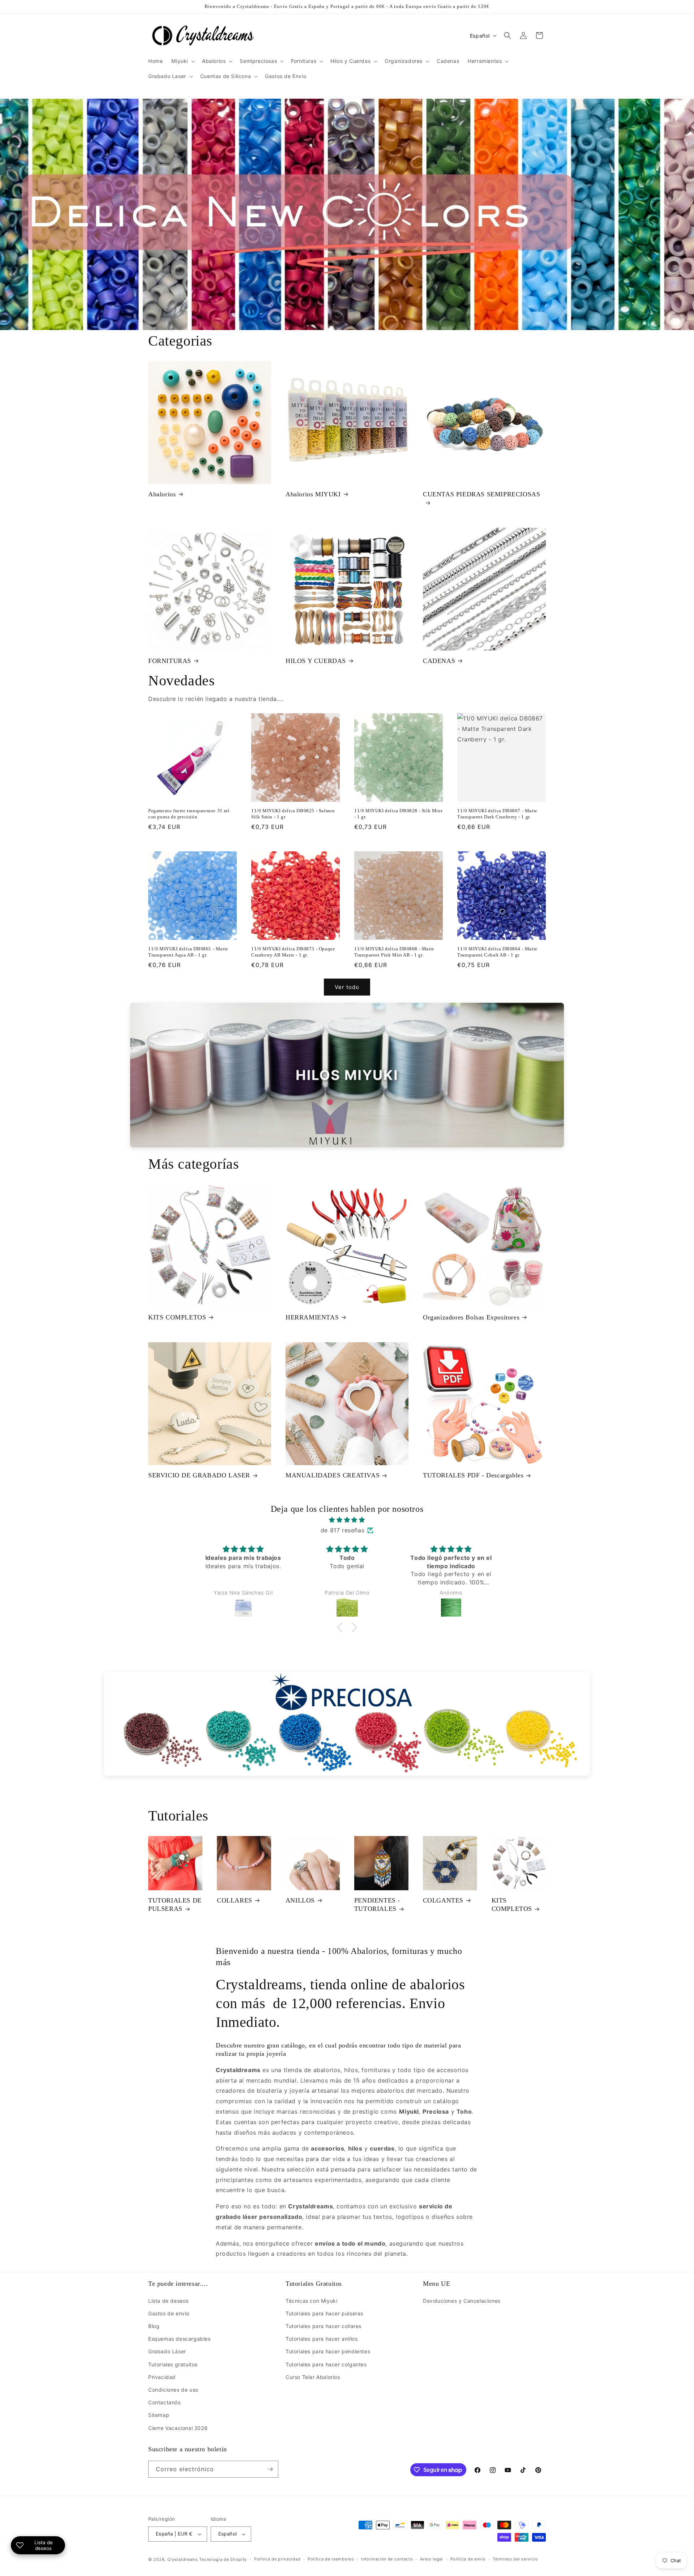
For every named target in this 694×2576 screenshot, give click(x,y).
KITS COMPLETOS (177, 1317)
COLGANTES (443, 1900)
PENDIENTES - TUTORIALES (377, 1905)
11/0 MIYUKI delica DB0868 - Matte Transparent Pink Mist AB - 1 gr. (394, 952)
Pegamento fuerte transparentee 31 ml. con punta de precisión (189, 814)
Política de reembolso (331, 2559)
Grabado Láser (167, 2351)
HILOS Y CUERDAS (316, 661)
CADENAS (439, 661)
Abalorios (162, 494)
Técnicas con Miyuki (311, 2301)
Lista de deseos (168, 2301)
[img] (347, 1520)
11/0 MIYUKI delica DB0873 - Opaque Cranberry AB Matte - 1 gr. (293, 952)
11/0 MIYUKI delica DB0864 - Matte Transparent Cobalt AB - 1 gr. (497, 952)
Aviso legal (432, 2559)
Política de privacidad (277, 2559)
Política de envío (468, 2559)
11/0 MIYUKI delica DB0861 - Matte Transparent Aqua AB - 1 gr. (188, 952)
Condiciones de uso (173, 2390)
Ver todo (347, 987)
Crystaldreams (183, 2559)
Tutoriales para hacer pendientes (328, 2351)
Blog (154, 2326)
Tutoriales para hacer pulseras (324, 2313)
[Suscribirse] (270, 2469)
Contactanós (164, 2402)
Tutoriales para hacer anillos (322, 2339)
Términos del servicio (515, 2559)
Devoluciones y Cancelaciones (462, 2301)
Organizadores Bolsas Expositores (471, 1317)
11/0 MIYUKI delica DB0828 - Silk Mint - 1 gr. (398, 814)
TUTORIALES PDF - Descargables (473, 1475)
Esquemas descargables (179, 2339)
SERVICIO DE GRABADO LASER (199, 1475)
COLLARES (235, 1900)
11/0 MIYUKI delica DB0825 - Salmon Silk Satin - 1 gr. (293, 814)
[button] (182, 61)
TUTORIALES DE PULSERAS (175, 1905)
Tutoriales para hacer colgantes (326, 2364)
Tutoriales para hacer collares (324, 2326)
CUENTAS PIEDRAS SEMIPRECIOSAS (481, 494)
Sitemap (159, 2415)
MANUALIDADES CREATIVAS (333, 1475)
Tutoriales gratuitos (173, 2364)
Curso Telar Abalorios (313, 2377)
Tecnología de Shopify (223, 2559)
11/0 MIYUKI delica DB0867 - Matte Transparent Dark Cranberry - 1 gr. (497, 814)
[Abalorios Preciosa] (347, 1724)
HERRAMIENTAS (312, 1317)
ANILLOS (300, 1900)
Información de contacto (387, 2559)
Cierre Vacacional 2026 (178, 2428)
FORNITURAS (170, 661)
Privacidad (162, 2377)
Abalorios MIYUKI (313, 494)
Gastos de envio (169, 2313)
